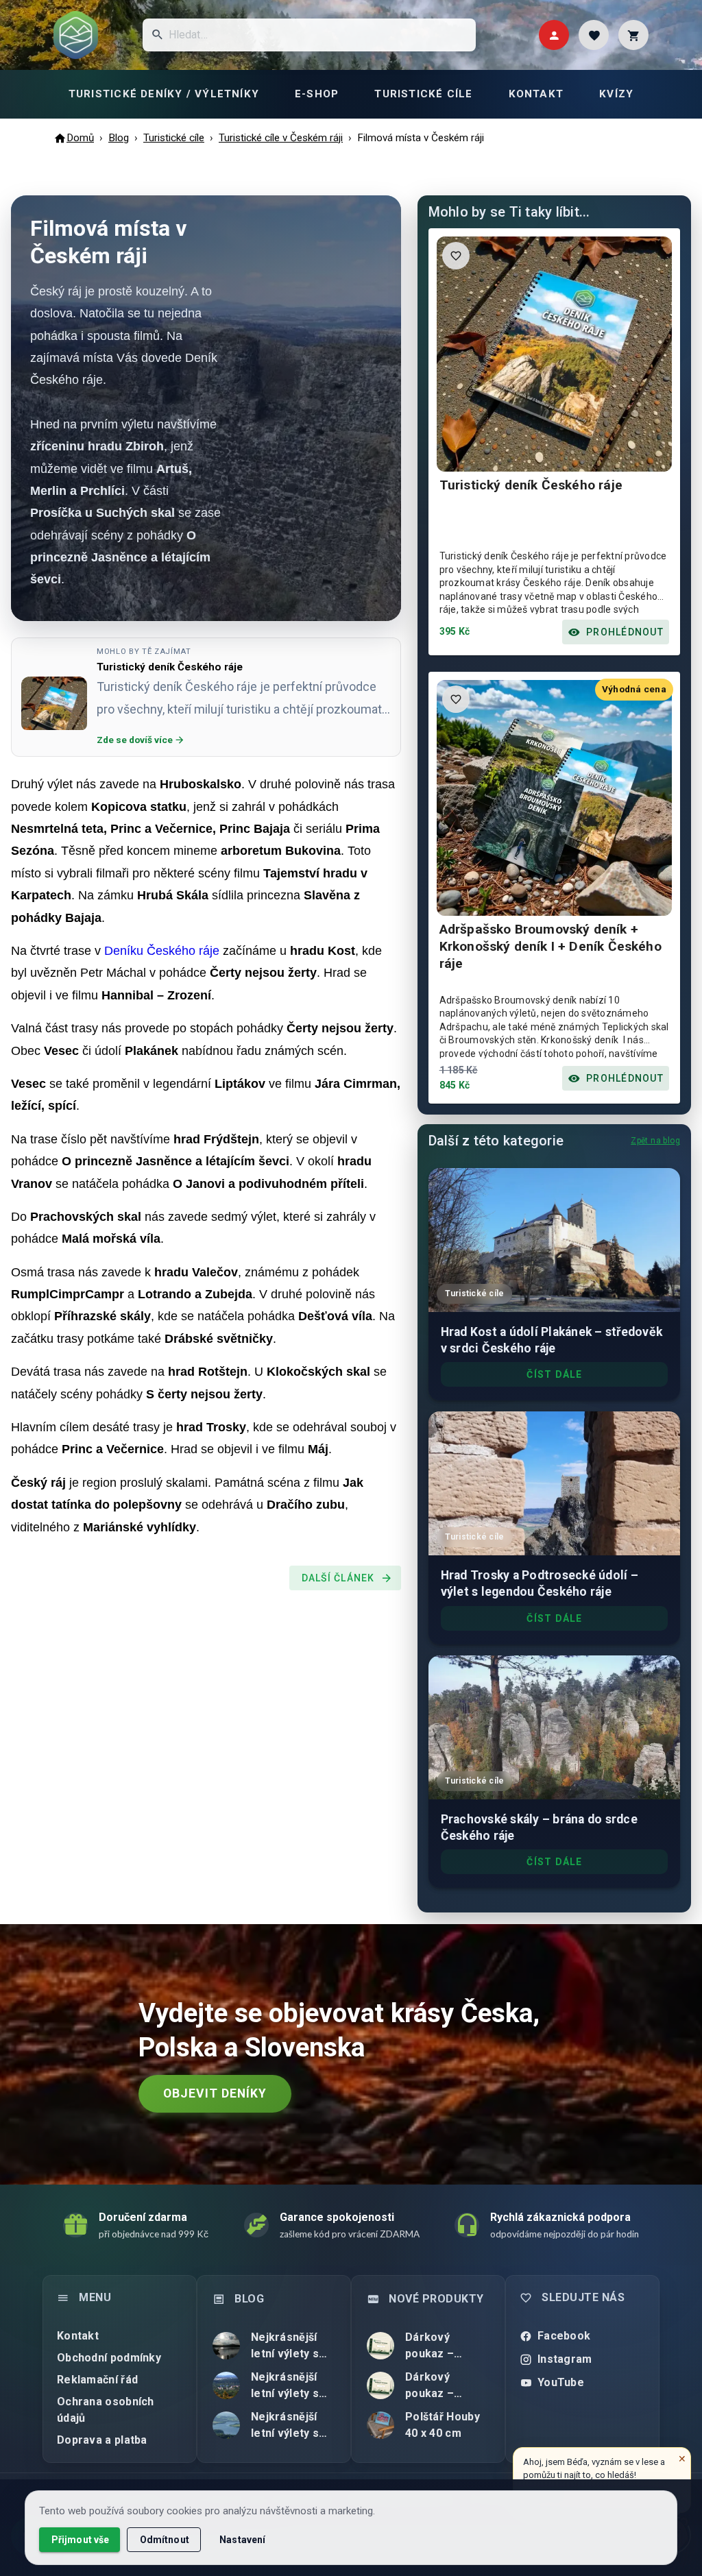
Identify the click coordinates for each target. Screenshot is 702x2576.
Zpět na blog (655, 1141)
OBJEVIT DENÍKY (215, 2093)
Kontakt (78, 2336)
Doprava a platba (102, 2440)
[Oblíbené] (594, 35)
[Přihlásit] (554, 35)
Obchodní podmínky (109, 2358)
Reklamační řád (97, 2380)
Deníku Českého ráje (164, 951)
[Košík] (633, 35)
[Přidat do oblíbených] (456, 256)
